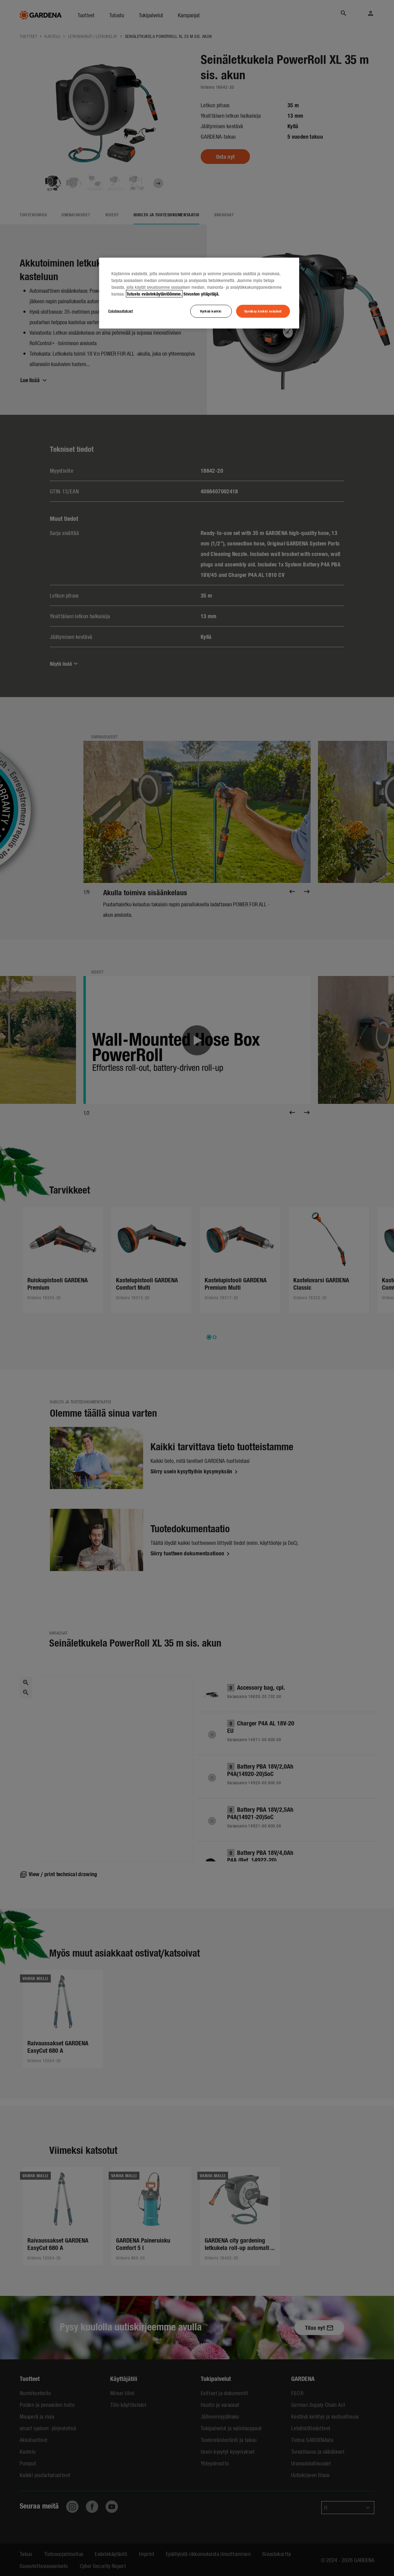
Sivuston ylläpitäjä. (201, 294)
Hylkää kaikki (211, 311)
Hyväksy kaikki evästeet (263, 311)
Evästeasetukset (121, 311)
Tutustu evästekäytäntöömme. (154, 294)
